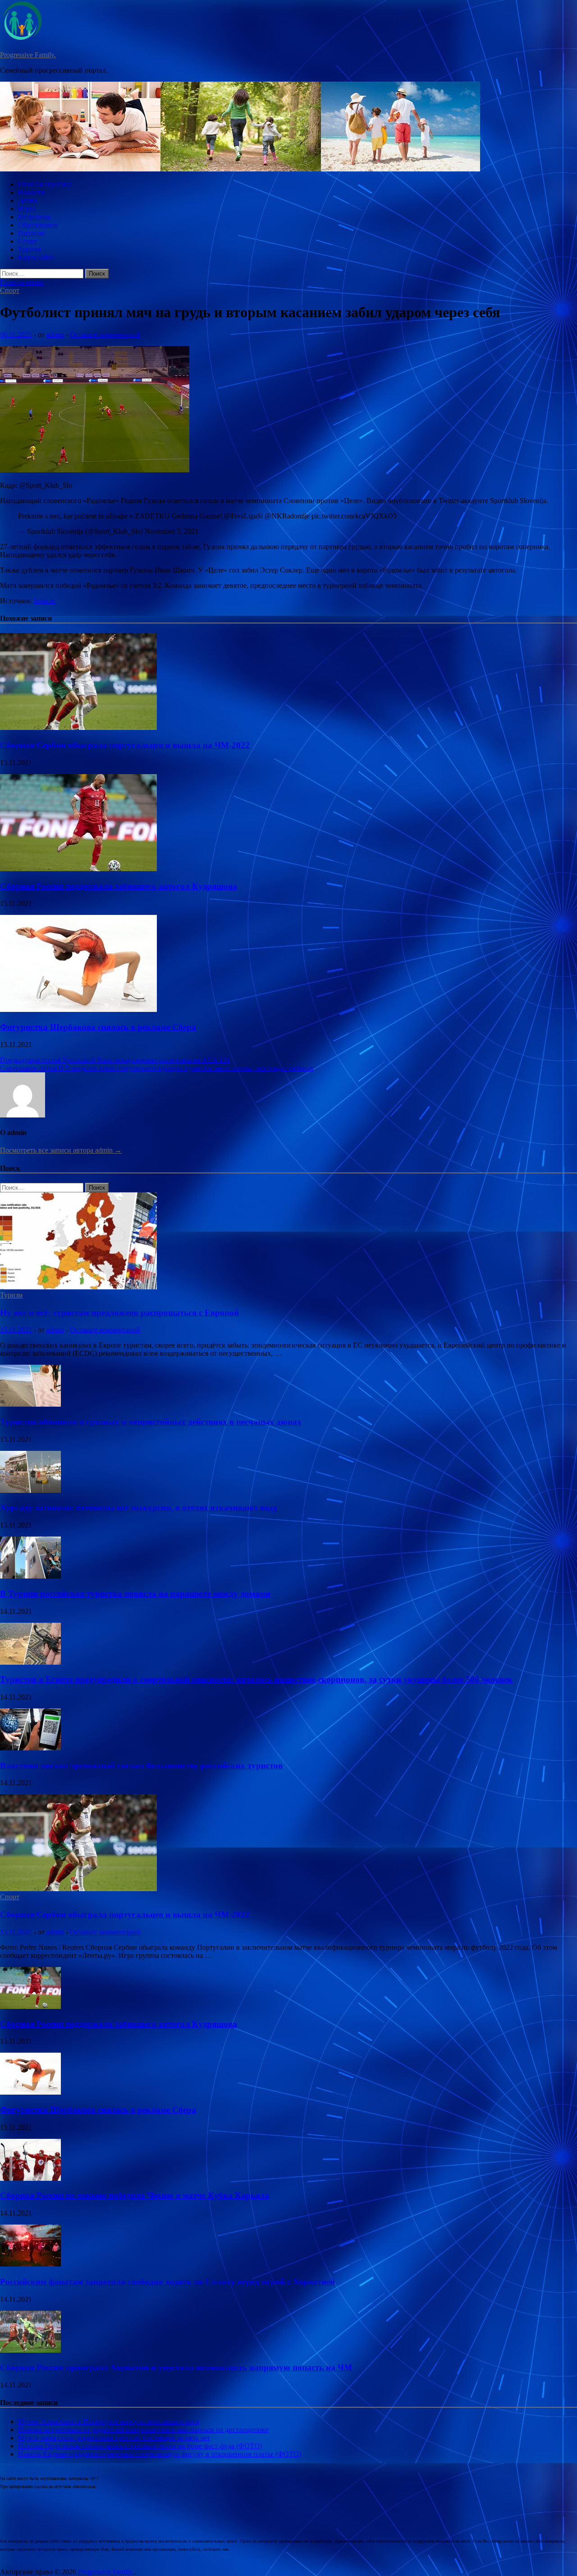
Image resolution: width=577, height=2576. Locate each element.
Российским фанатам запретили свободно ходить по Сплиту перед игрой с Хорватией (167, 2282)
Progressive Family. (28, 55)
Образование (38, 225)
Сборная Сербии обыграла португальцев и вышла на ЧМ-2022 (125, 745)
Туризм (29, 249)
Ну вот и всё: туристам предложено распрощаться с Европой (119, 1313)
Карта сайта (36, 257)
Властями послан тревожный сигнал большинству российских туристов (141, 1766)
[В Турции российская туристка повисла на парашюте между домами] (30, 1576)
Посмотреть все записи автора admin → (61, 1150)
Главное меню (22, 282)
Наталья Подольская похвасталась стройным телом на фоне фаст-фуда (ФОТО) (140, 2446)
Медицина (34, 217)
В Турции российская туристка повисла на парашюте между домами (135, 1594)
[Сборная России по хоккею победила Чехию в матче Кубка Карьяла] (30, 2178)
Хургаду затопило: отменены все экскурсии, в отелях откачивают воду (139, 1507)
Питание (32, 233)
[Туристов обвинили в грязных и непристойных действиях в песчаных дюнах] (30, 1404)
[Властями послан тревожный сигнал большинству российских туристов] (30, 1748)
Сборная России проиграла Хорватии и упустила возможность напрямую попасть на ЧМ (176, 2367)
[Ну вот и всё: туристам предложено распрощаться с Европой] (78, 1287)
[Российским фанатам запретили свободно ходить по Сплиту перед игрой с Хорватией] (30, 2264)
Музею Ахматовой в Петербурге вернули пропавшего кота (109, 2421)
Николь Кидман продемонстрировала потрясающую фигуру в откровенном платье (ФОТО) (160, 2454)
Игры (27, 209)
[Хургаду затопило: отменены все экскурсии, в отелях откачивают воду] (30, 1490)
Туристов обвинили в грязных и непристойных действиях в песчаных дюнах (151, 1422)
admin (55, 335)
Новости (31, 192)
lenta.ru (45, 601)
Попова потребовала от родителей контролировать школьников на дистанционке (143, 2430)
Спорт (28, 241)
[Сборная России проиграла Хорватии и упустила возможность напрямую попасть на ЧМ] (30, 2350)
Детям (27, 201)
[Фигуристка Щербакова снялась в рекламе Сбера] (78, 1009)
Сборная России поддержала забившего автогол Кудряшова (119, 886)
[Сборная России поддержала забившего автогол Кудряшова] (78, 869)
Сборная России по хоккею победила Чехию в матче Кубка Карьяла (135, 2195)
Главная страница (45, 184)
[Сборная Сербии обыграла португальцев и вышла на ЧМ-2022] (78, 727)
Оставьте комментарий (105, 335)
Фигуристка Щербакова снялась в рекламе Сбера (98, 1027)
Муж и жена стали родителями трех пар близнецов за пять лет (114, 2438)
